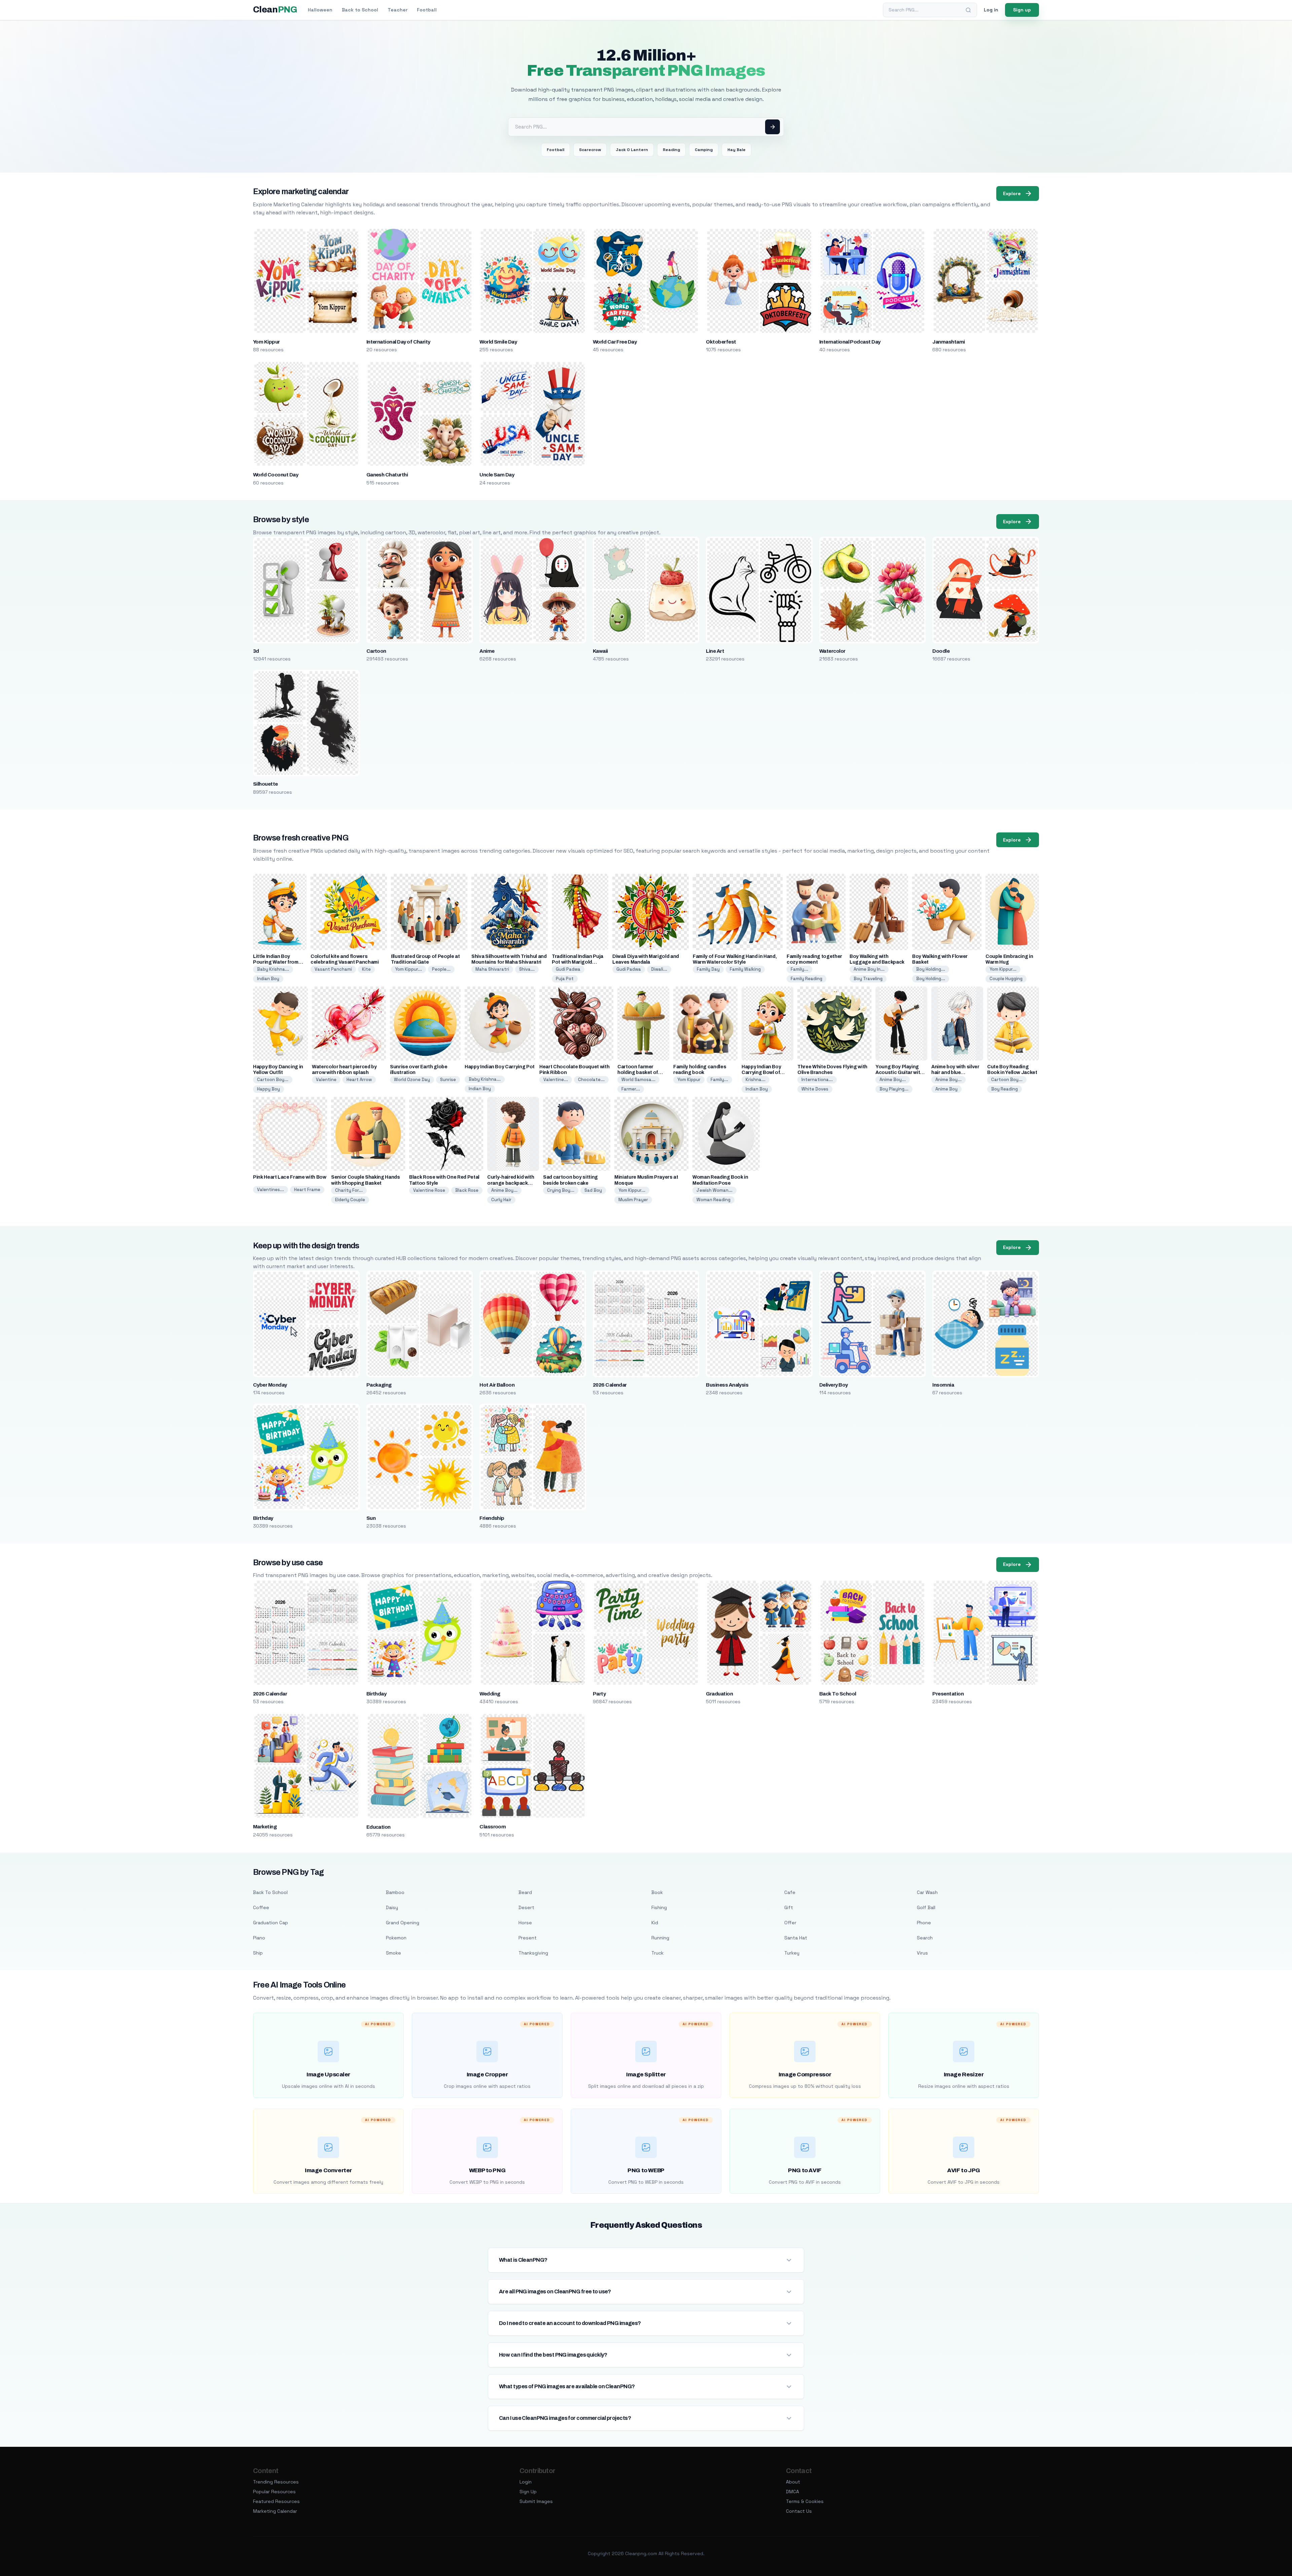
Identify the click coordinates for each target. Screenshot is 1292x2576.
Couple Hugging (1006, 979)
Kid (655, 1923)
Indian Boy (268, 979)
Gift (789, 1907)
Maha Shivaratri (492, 969)
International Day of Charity (398, 342)
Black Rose (467, 1190)
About (793, 2482)
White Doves (815, 1089)
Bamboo (395, 1892)
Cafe (790, 1892)
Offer (790, 1923)
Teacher (398, 10)
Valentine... (556, 1080)
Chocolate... (591, 1080)
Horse (525, 1923)
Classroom (493, 1827)
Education (379, 1827)
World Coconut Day (276, 475)
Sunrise (448, 1080)
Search (925, 1938)
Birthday (263, 1518)
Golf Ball (926, 1907)
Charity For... (349, 1190)
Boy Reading (1004, 1089)
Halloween (320, 10)
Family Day (708, 969)
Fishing (659, 1907)
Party (599, 1694)
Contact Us (799, 2511)
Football (427, 10)
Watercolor (832, 651)
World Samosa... (638, 1080)
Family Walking (745, 969)
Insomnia (943, 1385)
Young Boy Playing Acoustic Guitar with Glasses (899, 1072)
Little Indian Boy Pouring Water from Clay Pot (276, 962)
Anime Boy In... (869, 969)
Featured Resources (276, 2501)
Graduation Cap (271, 1923)
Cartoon (376, 651)
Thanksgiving (533, 1953)
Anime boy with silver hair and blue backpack (955, 1072)
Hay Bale (737, 150)
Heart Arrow (359, 1080)
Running (660, 1938)
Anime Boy (946, 1089)
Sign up (1022, 10)
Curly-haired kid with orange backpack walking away (511, 1183)
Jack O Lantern (632, 150)
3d (256, 651)
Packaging (379, 1385)
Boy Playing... (894, 1089)
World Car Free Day (615, 342)
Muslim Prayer (633, 1200)
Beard (525, 1892)
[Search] (968, 10)
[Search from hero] (773, 127)
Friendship (492, 1518)
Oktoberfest (721, 342)
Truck (657, 1953)
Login (526, 2482)
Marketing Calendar (275, 2511)
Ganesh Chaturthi (387, 475)
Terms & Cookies (805, 2501)
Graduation (719, 1694)
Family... (799, 969)
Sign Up (528, 2492)
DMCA (793, 2492)
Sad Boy (593, 1190)
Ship (258, 1953)
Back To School (838, 1694)
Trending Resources (276, 2482)
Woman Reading (713, 1200)
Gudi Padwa (568, 969)
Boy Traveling (868, 979)
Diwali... (659, 969)
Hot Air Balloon (497, 1385)
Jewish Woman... (714, 1190)
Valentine (326, 1080)
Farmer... (631, 1089)
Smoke (393, 1953)
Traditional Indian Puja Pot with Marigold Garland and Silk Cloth (578, 962)
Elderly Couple (350, 1200)
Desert (526, 1907)
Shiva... (527, 969)
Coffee (261, 1907)
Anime (487, 651)
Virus (922, 1953)
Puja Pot (565, 979)
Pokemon (396, 1938)
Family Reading (806, 979)
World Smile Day (498, 342)
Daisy (392, 1907)
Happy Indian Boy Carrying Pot (500, 1067)
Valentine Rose (429, 1190)
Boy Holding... (931, 969)
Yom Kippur (266, 342)
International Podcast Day (850, 342)
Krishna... (756, 1080)
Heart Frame (307, 1190)
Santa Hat (796, 1938)
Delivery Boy (834, 1385)
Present (528, 1938)
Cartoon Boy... (273, 1080)
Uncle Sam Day (497, 475)
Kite (366, 969)
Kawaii (600, 651)
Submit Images (536, 2501)
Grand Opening (403, 1923)
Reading (671, 150)
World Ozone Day (412, 1080)
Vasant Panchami (333, 969)
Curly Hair (501, 1200)
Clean (275, 10)
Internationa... (817, 1080)
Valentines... (271, 1190)
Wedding (490, 1694)
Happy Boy (268, 1089)
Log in (991, 10)
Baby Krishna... (273, 969)
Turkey (792, 1953)
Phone (924, 1923)
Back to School (360, 10)
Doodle (941, 651)
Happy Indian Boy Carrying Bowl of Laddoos (761, 1072)
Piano (259, 1938)
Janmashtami (948, 342)
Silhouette (265, 784)
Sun (371, 1518)
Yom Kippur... (408, 969)
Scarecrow (590, 150)
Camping (704, 150)
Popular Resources (274, 2492)
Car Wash (927, 1892)
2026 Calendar (610, 1385)
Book (657, 1892)
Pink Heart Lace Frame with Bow (290, 1177)
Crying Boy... (561, 1190)
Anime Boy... (893, 1080)
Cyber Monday (270, 1385)
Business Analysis (727, 1385)
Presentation (948, 1694)
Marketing (265, 1827)
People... (441, 969)
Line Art (715, 651)
